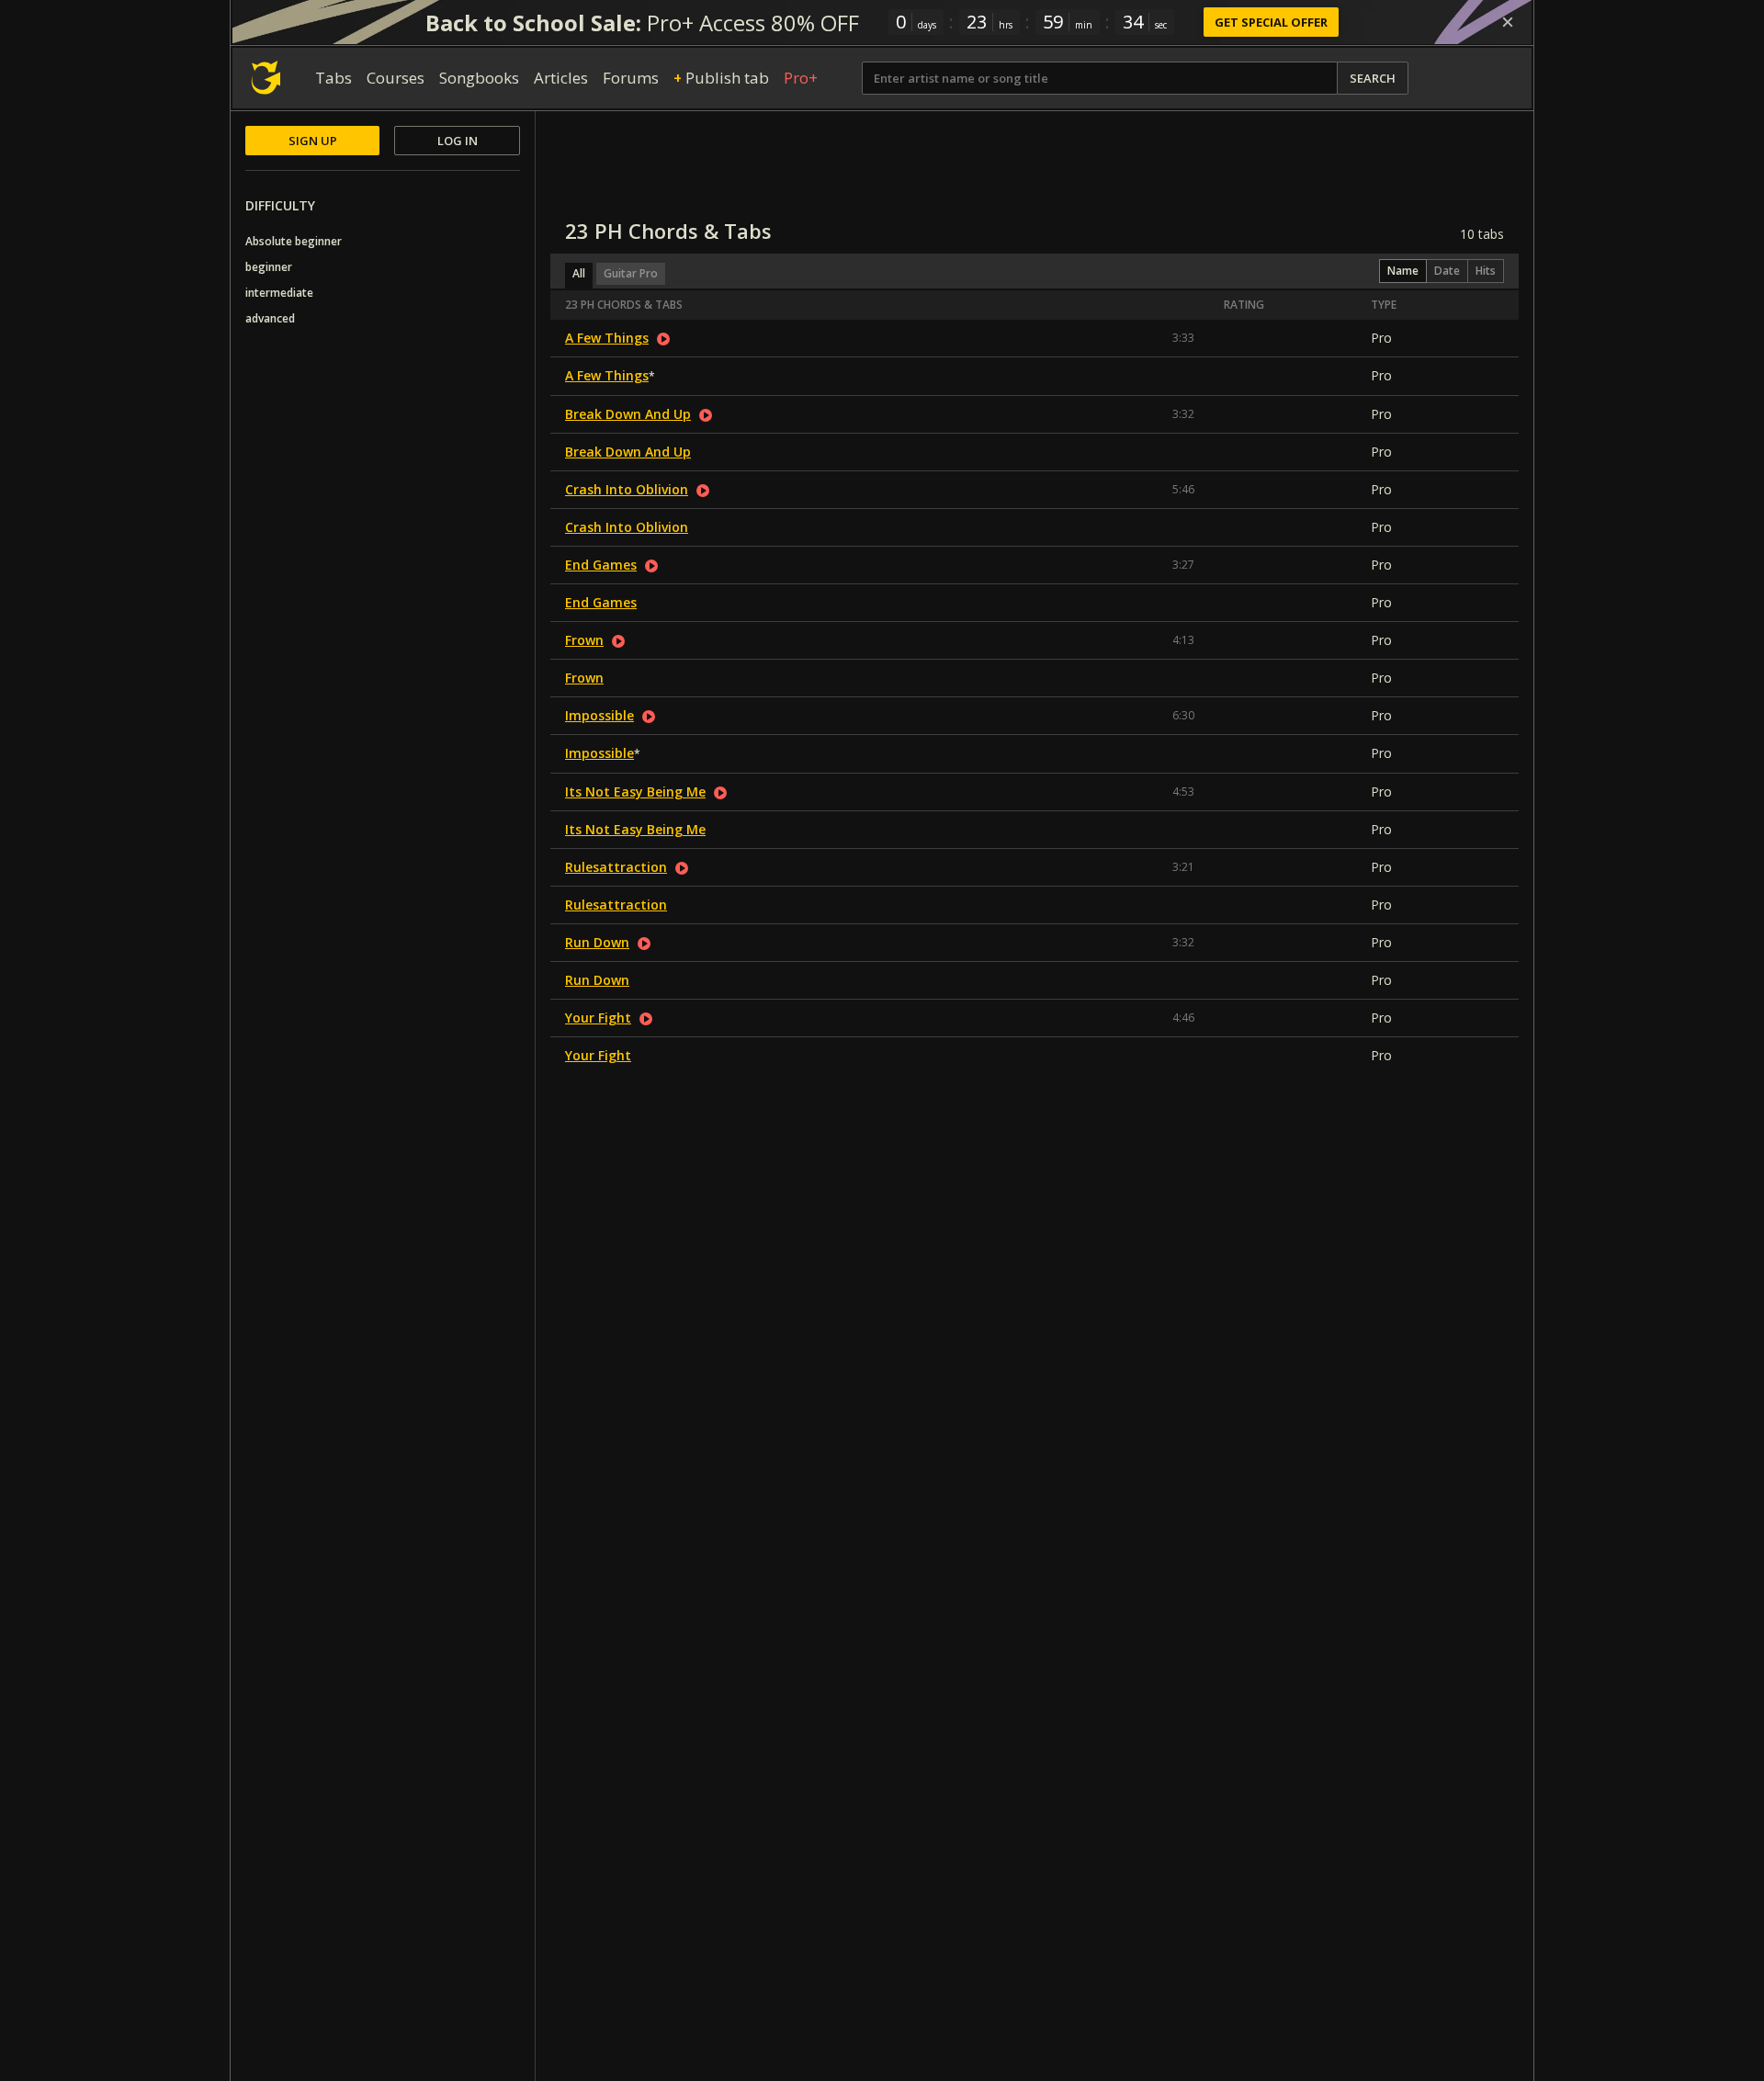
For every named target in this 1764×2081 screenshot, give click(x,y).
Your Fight (598, 1018)
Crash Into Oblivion (627, 489)
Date (1447, 271)
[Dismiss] (1508, 22)
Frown (584, 640)
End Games (601, 565)
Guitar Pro (631, 273)
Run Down (597, 942)
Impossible (599, 715)
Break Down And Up (628, 414)
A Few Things (607, 338)
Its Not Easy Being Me (635, 792)
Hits (1486, 271)
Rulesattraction (616, 867)
